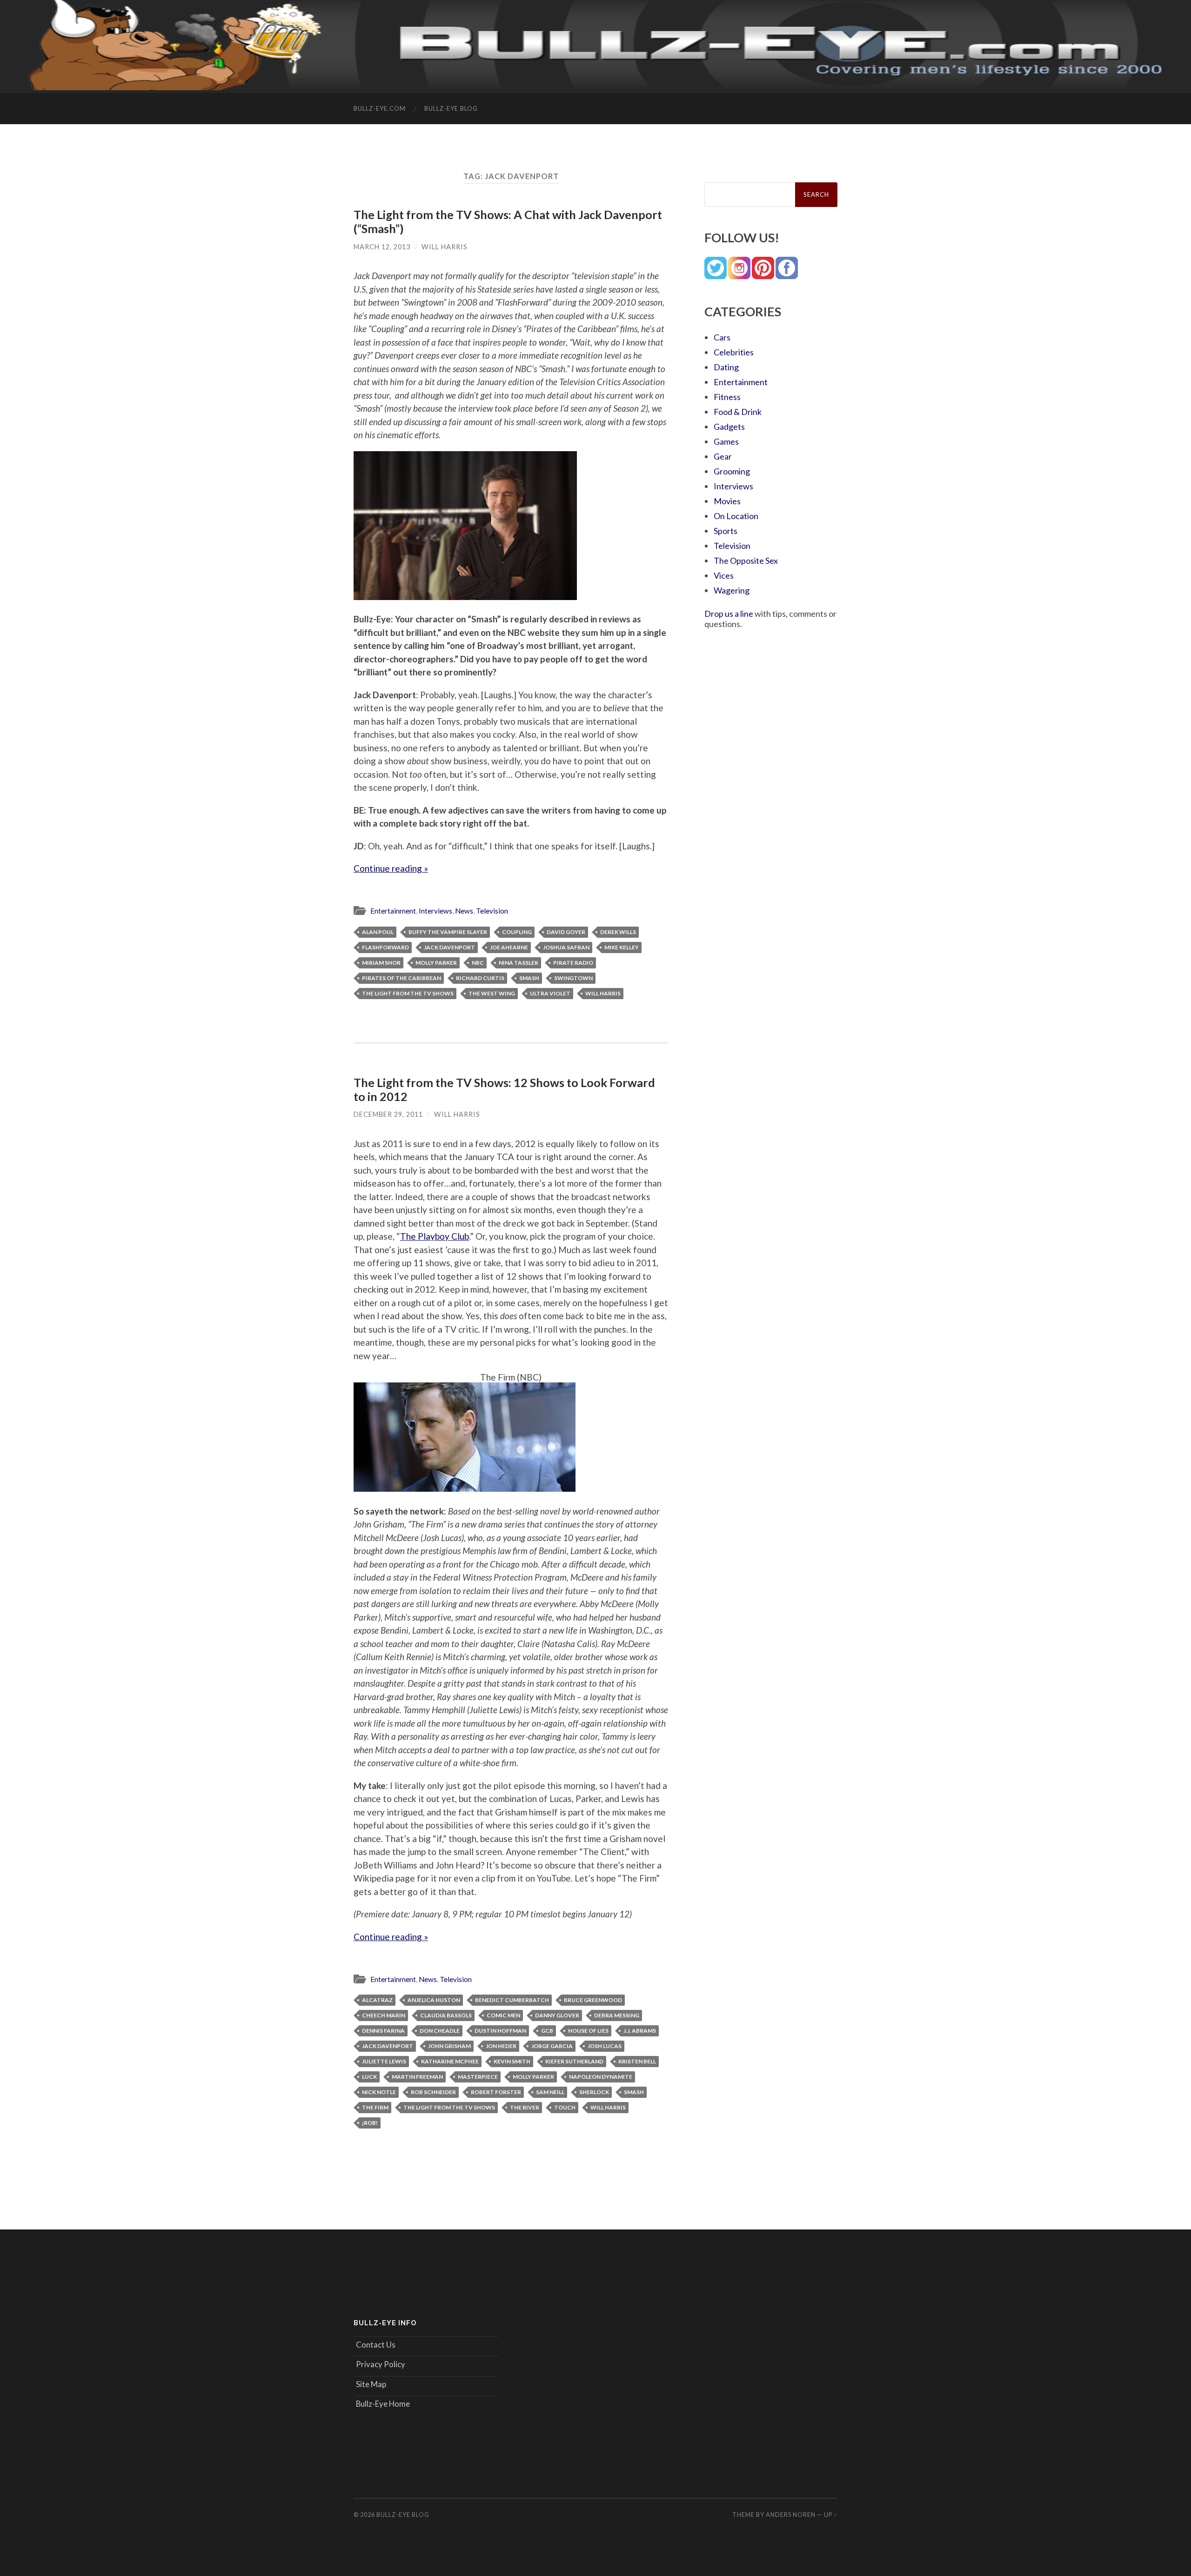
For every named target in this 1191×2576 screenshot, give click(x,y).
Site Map (371, 2384)
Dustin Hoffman (500, 2031)
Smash (529, 978)
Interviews (435, 911)
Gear (723, 456)
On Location (736, 516)
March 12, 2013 (382, 247)
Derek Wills (618, 932)
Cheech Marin (384, 2015)
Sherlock (594, 2092)
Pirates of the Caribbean (401, 978)
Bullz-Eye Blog (451, 108)
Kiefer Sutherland (574, 2061)
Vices (724, 575)
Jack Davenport (449, 947)
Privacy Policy (381, 2364)
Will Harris (445, 247)
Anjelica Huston (434, 2000)
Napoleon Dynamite (601, 2077)
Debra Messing (617, 2015)
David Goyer (566, 932)
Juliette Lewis (384, 2061)
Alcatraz (377, 2000)
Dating (726, 367)
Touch (565, 2107)
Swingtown (573, 978)
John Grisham (449, 2046)
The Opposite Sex (746, 561)
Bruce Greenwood (593, 2000)
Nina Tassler (519, 963)
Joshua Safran (566, 947)
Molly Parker (436, 963)
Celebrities (734, 352)
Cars (722, 337)
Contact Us (376, 2345)
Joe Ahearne (509, 947)
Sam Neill (550, 2092)
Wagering (732, 590)
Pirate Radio (573, 963)
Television (492, 911)
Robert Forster (496, 2092)
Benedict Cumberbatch (512, 2000)
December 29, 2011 (388, 1114)
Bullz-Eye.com (380, 108)
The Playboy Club (435, 1236)
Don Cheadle (440, 2031)
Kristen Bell (637, 2061)
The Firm (375, 2107)
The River (525, 2107)
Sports (726, 531)
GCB (547, 2031)
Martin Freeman (417, 2077)
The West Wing (492, 993)
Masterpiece (478, 2077)
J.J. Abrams (640, 2031)
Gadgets (729, 427)
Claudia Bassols (446, 2015)
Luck (369, 2077)
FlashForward (385, 947)
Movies (727, 501)
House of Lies (588, 2031)
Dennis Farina (383, 2031)
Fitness (727, 397)
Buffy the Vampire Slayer (448, 932)
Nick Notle (379, 2092)
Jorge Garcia (552, 2046)
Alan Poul (378, 932)
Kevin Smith (512, 2061)
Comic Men (503, 2015)
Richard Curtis (480, 978)
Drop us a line (729, 614)
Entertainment (393, 911)
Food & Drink (738, 412)
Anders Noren (791, 2515)
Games (726, 441)
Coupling (517, 932)
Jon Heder (501, 2046)
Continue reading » (391, 868)
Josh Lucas (605, 2046)
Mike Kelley (622, 947)
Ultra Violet (550, 993)
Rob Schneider (433, 2092)
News (464, 911)
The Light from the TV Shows (408, 993)
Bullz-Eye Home (383, 2404)
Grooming (732, 471)
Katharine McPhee (450, 2061)
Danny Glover (557, 2015)
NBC (478, 963)
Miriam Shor (381, 963)
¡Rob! (370, 2123)
